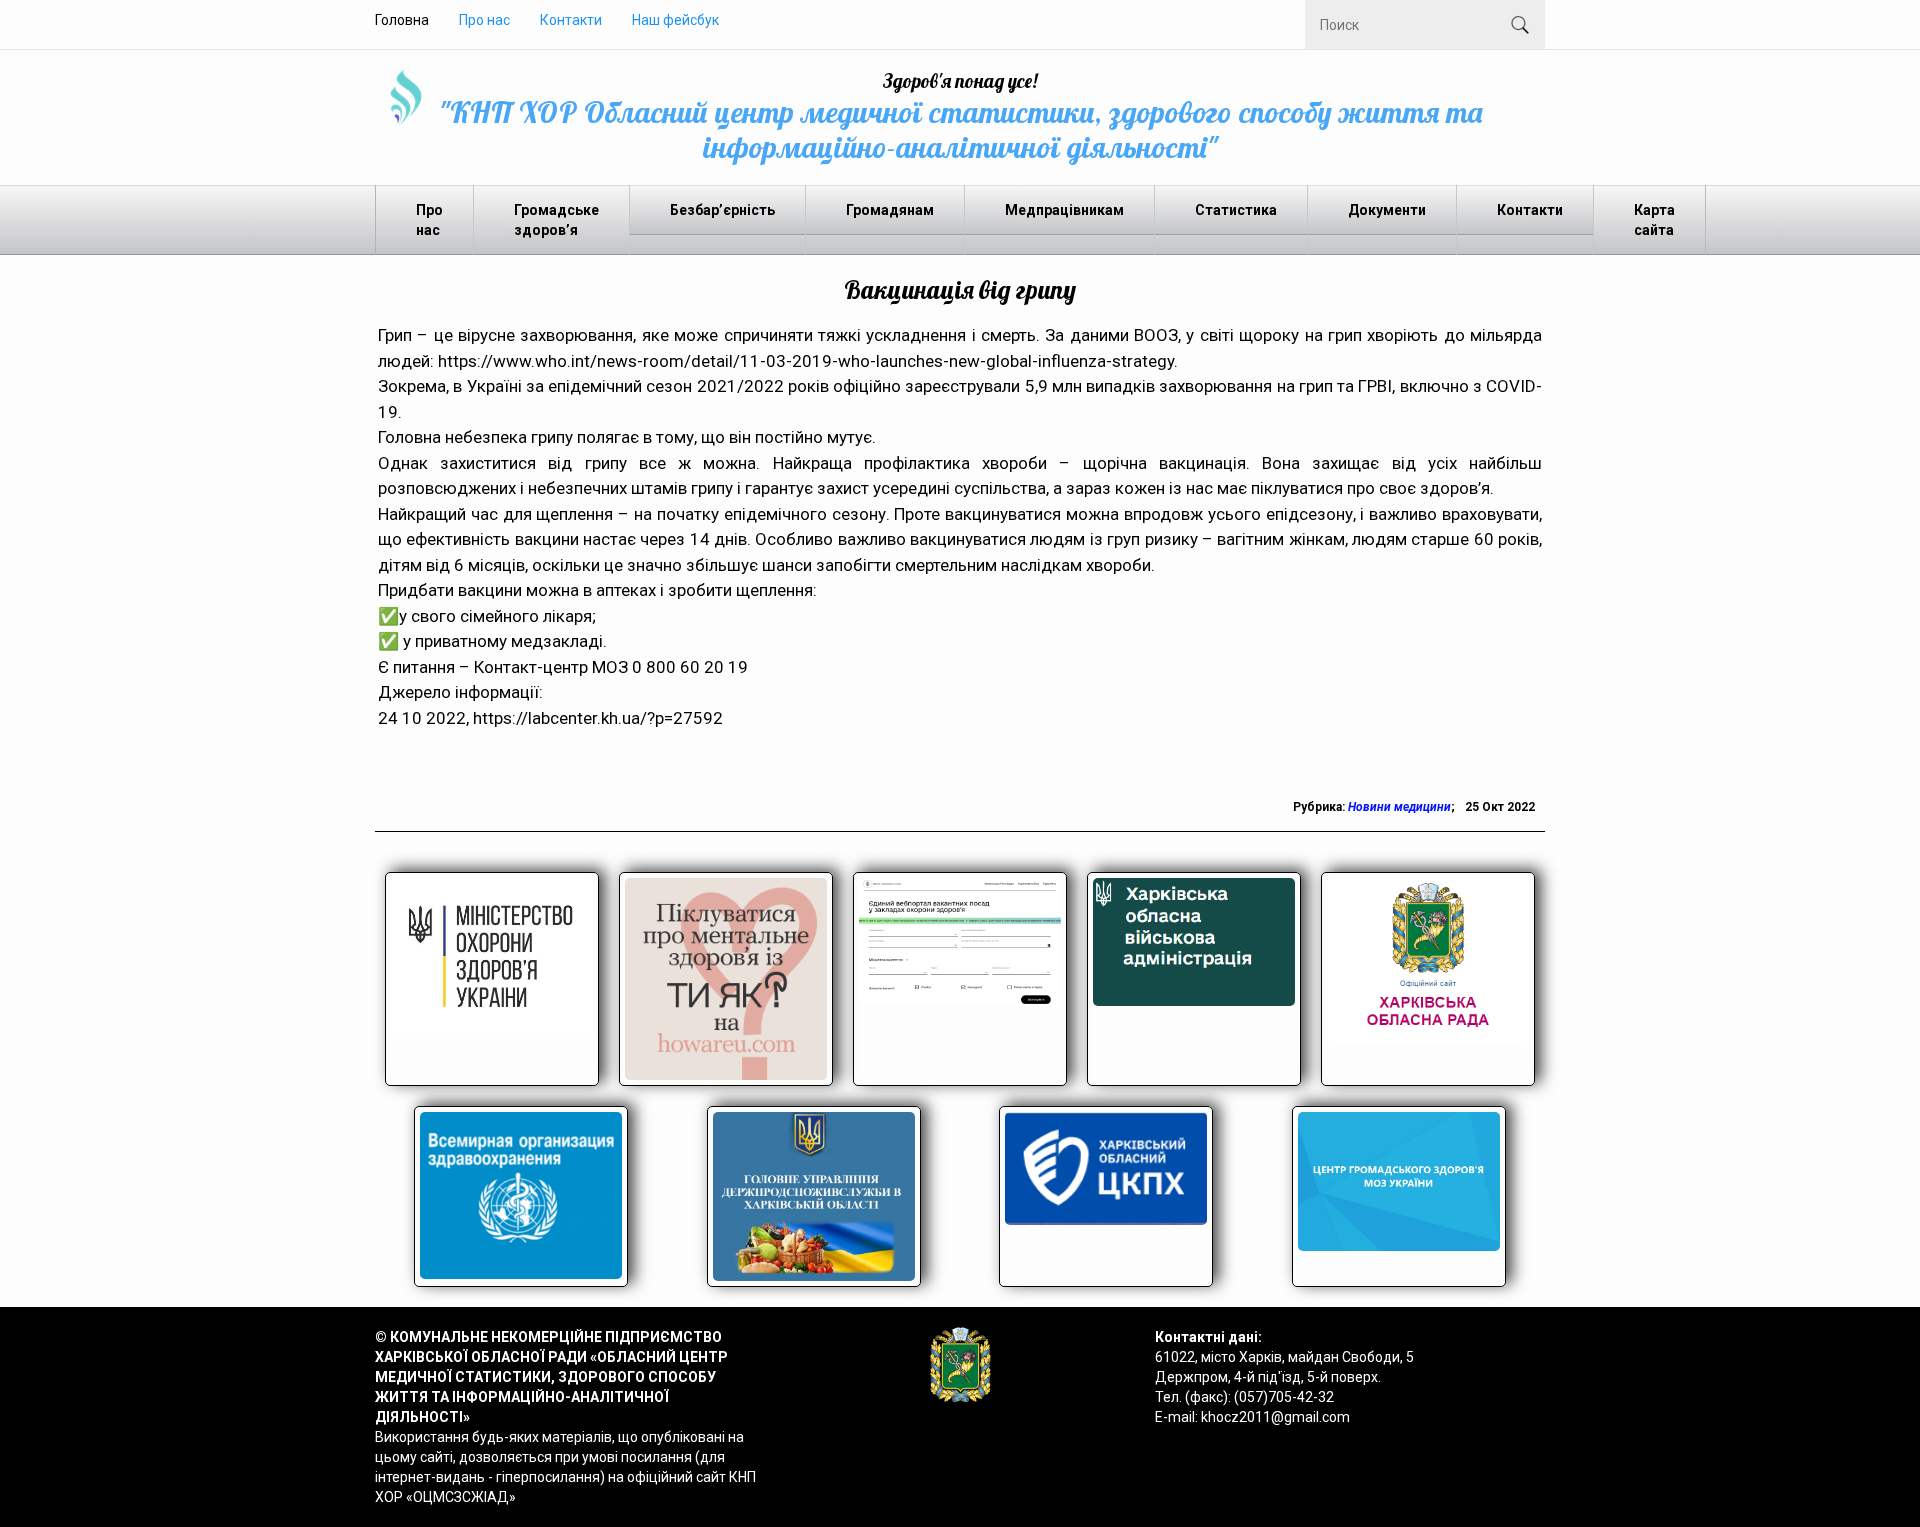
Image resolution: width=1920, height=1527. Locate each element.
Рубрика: (1320, 807)
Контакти (571, 20)
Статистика (1236, 210)
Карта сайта (1654, 220)
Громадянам (890, 210)
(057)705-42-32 (1284, 1397)
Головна (402, 20)
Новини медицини (1399, 807)
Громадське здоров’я (556, 220)
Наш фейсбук (675, 20)
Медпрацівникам (1064, 210)
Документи (1387, 210)
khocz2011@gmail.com (1275, 1417)
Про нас (484, 20)
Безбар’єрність (722, 210)
